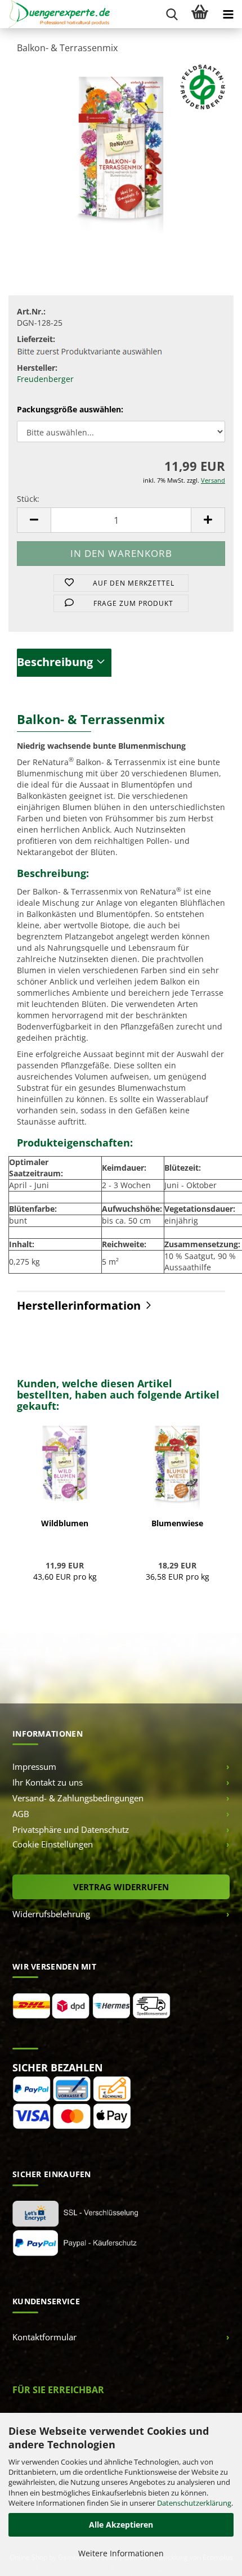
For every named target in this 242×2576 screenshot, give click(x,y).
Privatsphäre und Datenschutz (71, 1829)
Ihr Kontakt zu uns (48, 1782)
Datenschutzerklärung (194, 2503)
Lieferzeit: (36, 339)
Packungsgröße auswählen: (70, 409)
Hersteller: (37, 368)
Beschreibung (55, 662)
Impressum (34, 1766)
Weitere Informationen (121, 2553)
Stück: (28, 499)
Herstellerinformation (79, 1305)
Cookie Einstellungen (53, 1844)
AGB (21, 1814)
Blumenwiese (177, 1523)
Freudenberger (45, 379)
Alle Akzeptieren (121, 2525)
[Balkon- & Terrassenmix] (121, 148)
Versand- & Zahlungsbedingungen (78, 1798)
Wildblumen (65, 1523)
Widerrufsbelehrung (51, 1914)
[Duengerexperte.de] (55, 14)
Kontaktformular (44, 2337)
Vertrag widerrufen (121, 1887)
